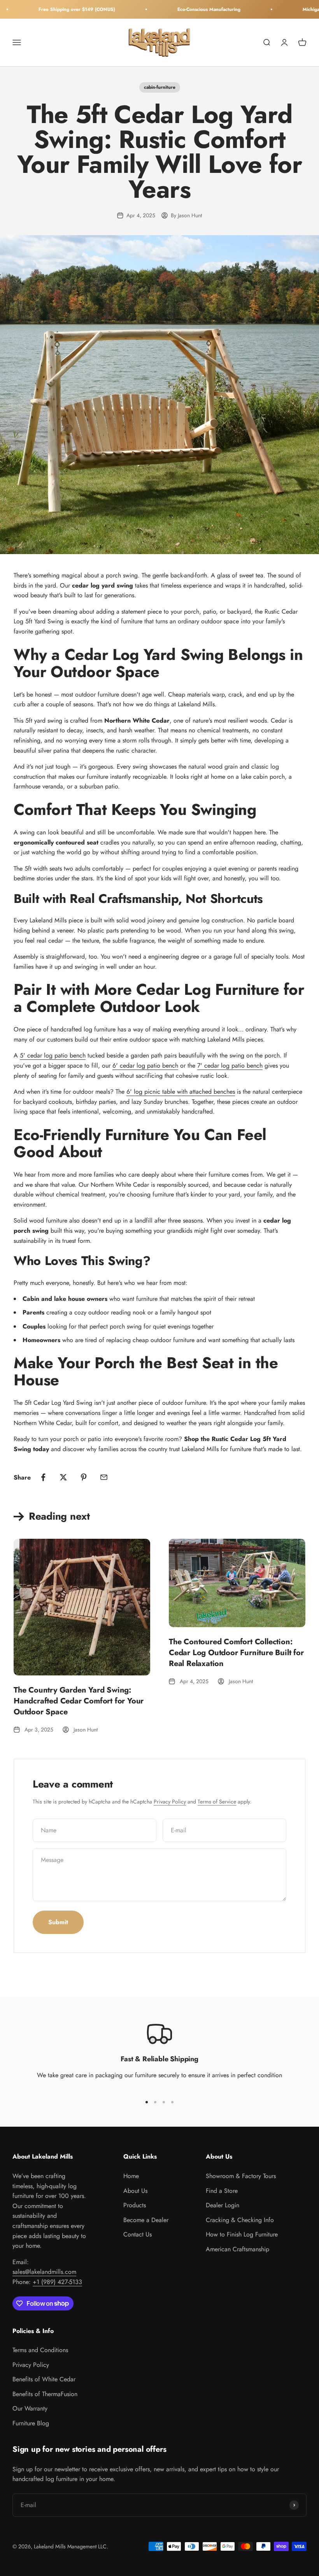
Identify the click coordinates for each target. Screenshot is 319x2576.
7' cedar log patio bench (230, 1065)
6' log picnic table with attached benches (181, 1092)
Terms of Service (217, 1802)
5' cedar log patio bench (53, 1055)
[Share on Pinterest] (84, 1477)
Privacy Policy (170, 1802)
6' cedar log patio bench (145, 1065)
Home (131, 2176)
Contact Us (138, 2234)
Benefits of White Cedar (44, 2379)
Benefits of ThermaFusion (45, 2394)
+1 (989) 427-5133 (57, 2282)
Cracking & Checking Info (240, 2220)
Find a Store (222, 2191)
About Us (135, 2191)
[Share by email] (104, 1477)
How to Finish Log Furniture (242, 2234)
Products (135, 2205)
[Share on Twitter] (63, 1477)
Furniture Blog (31, 2423)
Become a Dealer (146, 2220)
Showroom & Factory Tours (241, 2176)
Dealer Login (223, 2205)
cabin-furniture (160, 87)
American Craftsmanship (237, 2249)
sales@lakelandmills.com (44, 2272)
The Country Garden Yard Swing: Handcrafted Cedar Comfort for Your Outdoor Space (79, 1701)
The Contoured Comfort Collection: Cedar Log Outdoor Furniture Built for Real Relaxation (236, 1653)
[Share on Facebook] (43, 1477)
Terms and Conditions (40, 2350)
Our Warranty (30, 2408)
